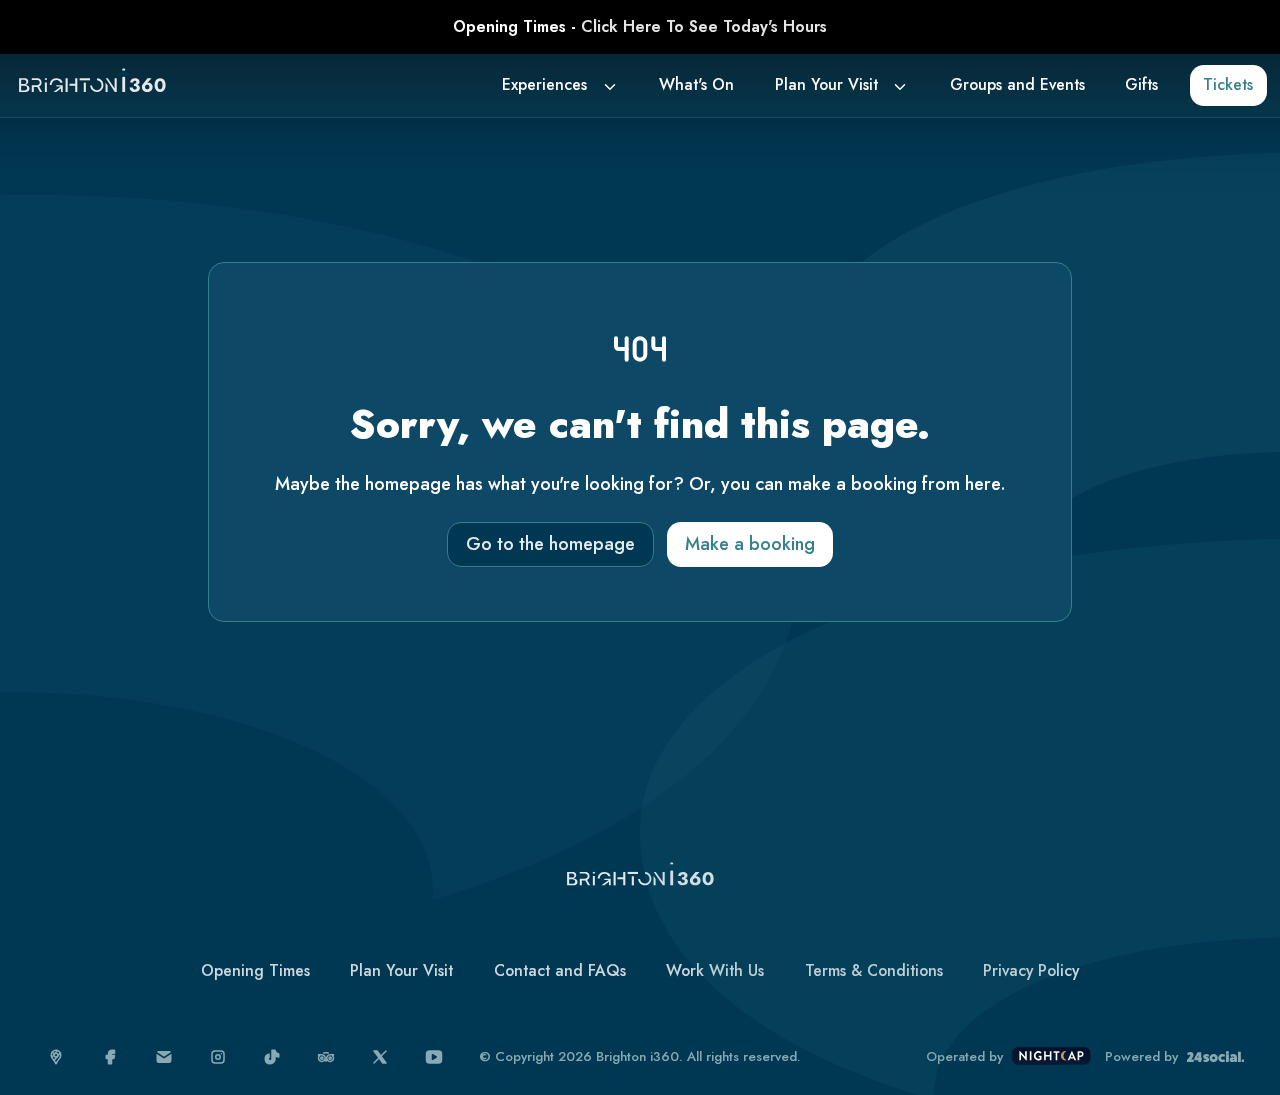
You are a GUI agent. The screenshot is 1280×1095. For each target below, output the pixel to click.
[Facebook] (110, 1057)
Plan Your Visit (826, 84)
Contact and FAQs (560, 970)
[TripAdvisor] (326, 1057)
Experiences (544, 84)
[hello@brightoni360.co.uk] (164, 1057)
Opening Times (255, 970)
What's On (696, 84)
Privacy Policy (1031, 970)
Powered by (1141, 1057)
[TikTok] (272, 1057)
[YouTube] (434, 1057)
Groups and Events (1017, 84)
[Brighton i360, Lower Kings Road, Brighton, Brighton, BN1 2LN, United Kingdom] (56, 1057)
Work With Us (715, 970)
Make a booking (750, 544)
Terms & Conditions (874, 970)
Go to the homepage (550, 544)
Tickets (1228, 84)
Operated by (964, 1057)
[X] (380, 1057)
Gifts (1141, 84)
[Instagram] (218, 1057)
